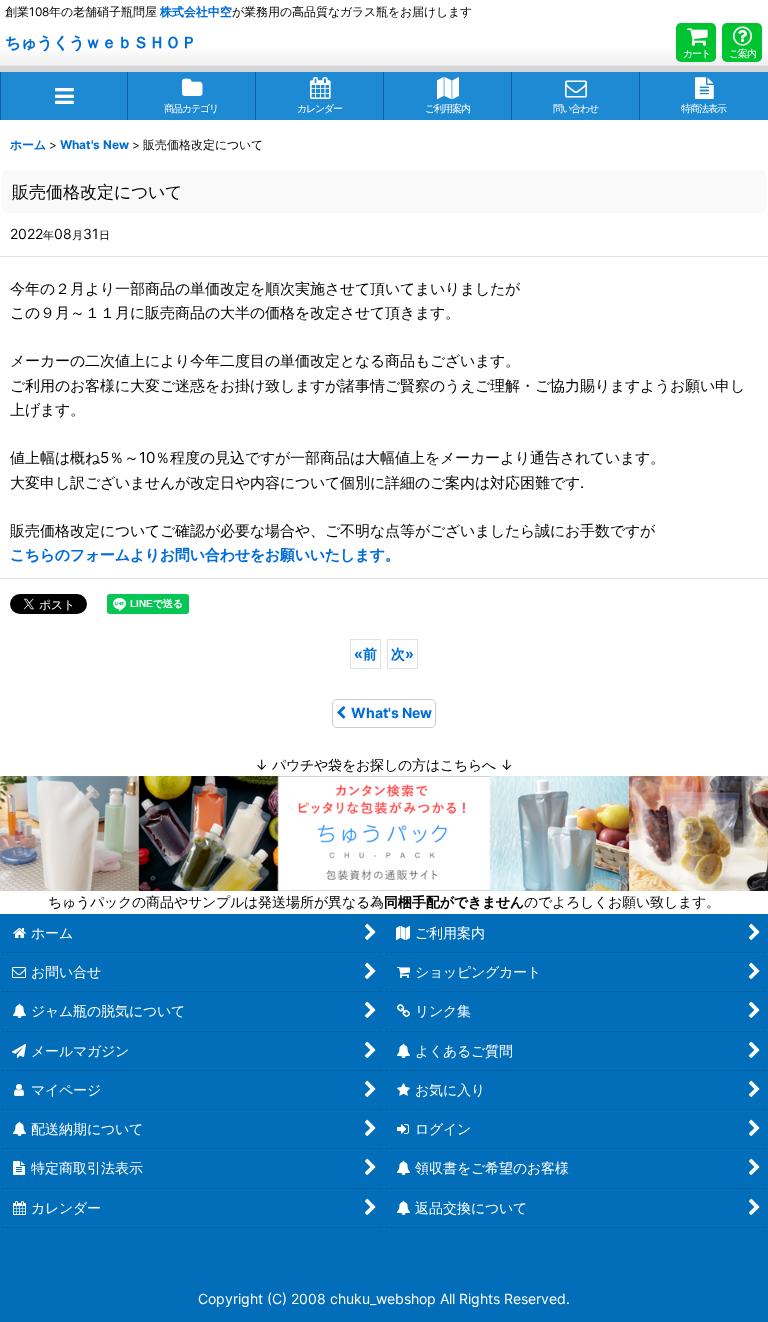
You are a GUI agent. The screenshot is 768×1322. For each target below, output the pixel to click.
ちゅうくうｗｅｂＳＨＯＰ (101, 42)
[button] (64, 96)
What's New (391, 712)
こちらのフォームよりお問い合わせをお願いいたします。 (205, 554)
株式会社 (196, 11)
